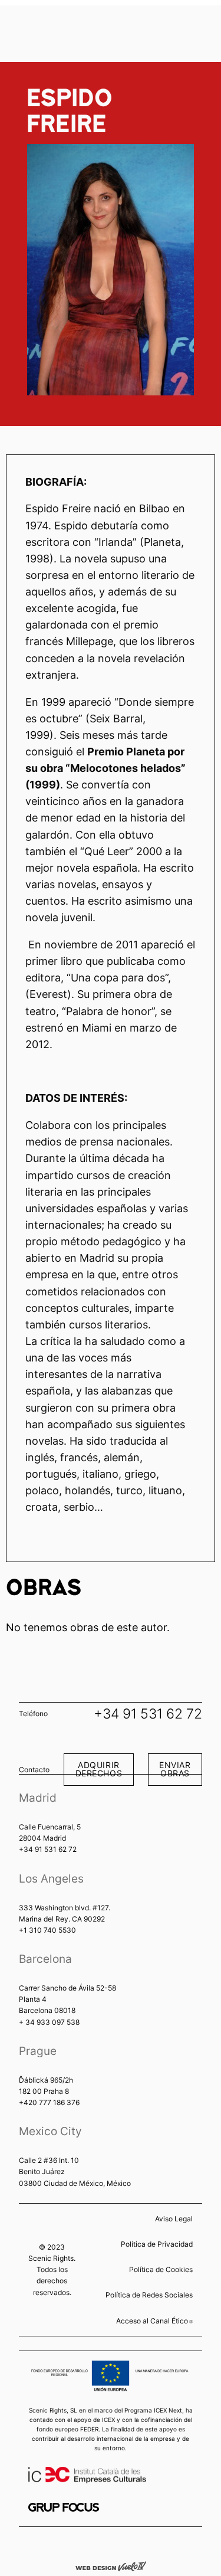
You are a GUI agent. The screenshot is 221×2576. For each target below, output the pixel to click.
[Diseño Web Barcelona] (111, 2565)
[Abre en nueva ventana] (64, 2507)
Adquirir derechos (99, 1769)
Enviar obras (175, 1769)
